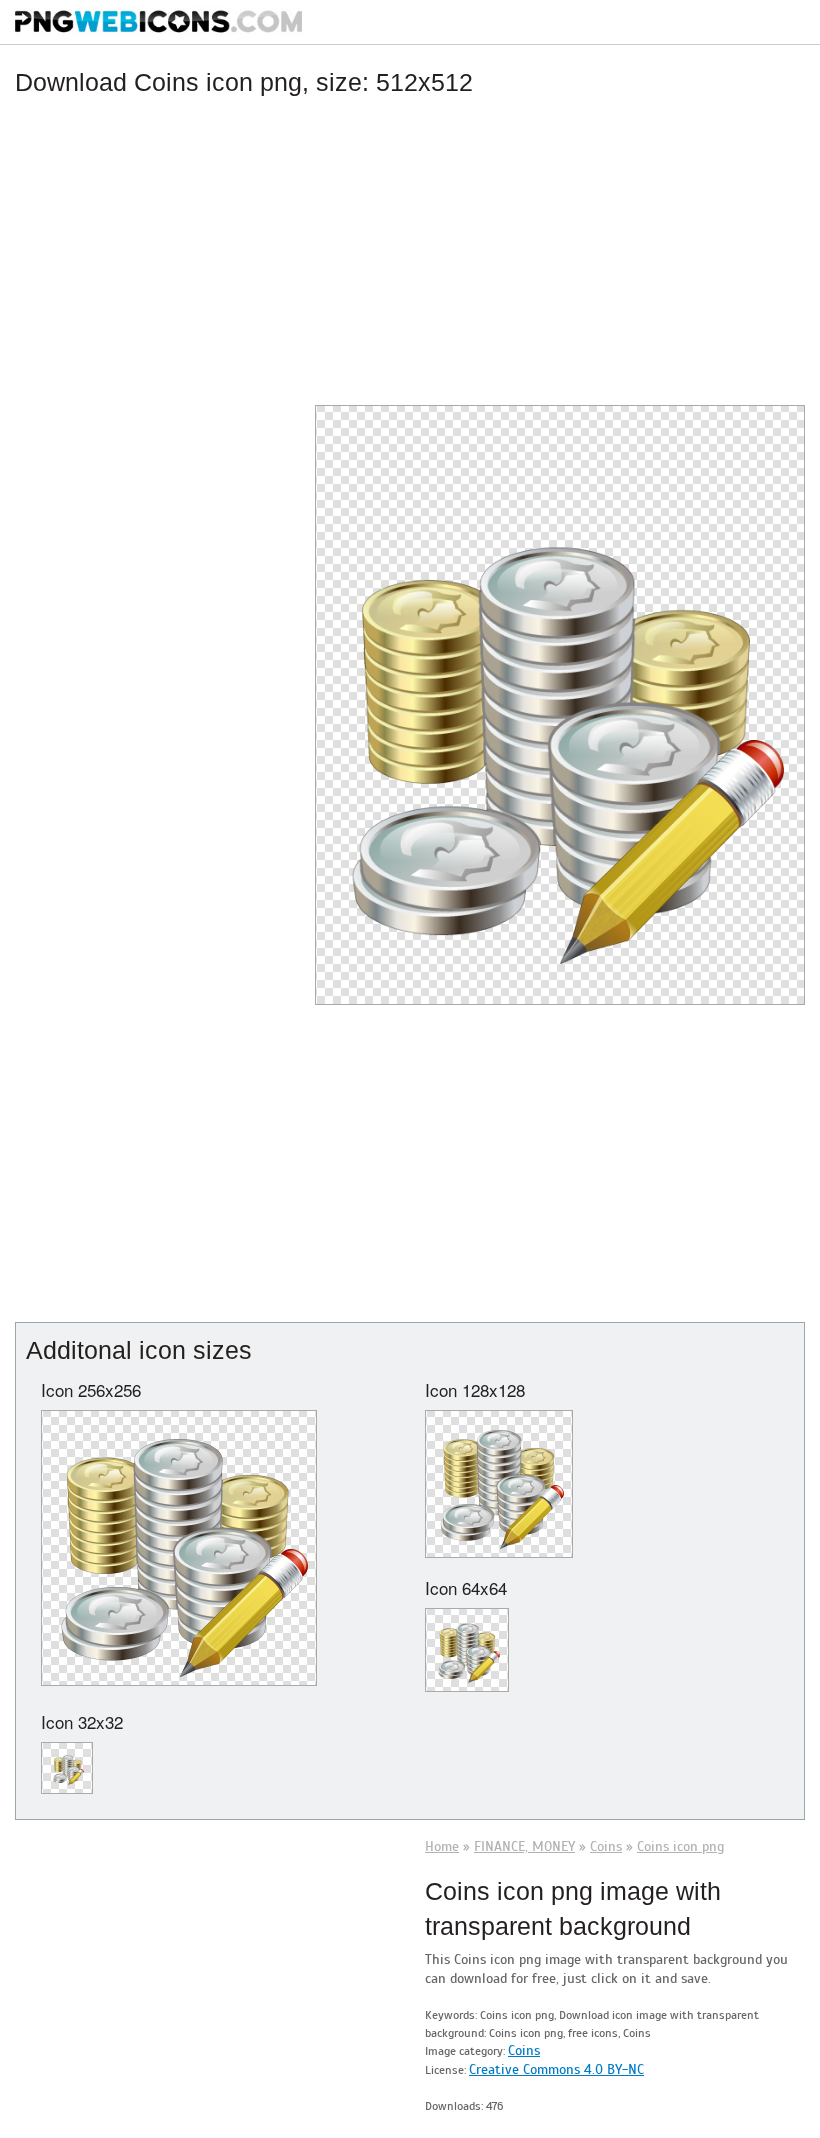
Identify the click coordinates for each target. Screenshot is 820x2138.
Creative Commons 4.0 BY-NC (556, 2069)
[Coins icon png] (560, 694)
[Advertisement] (410, 247)
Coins (524, 2050)
